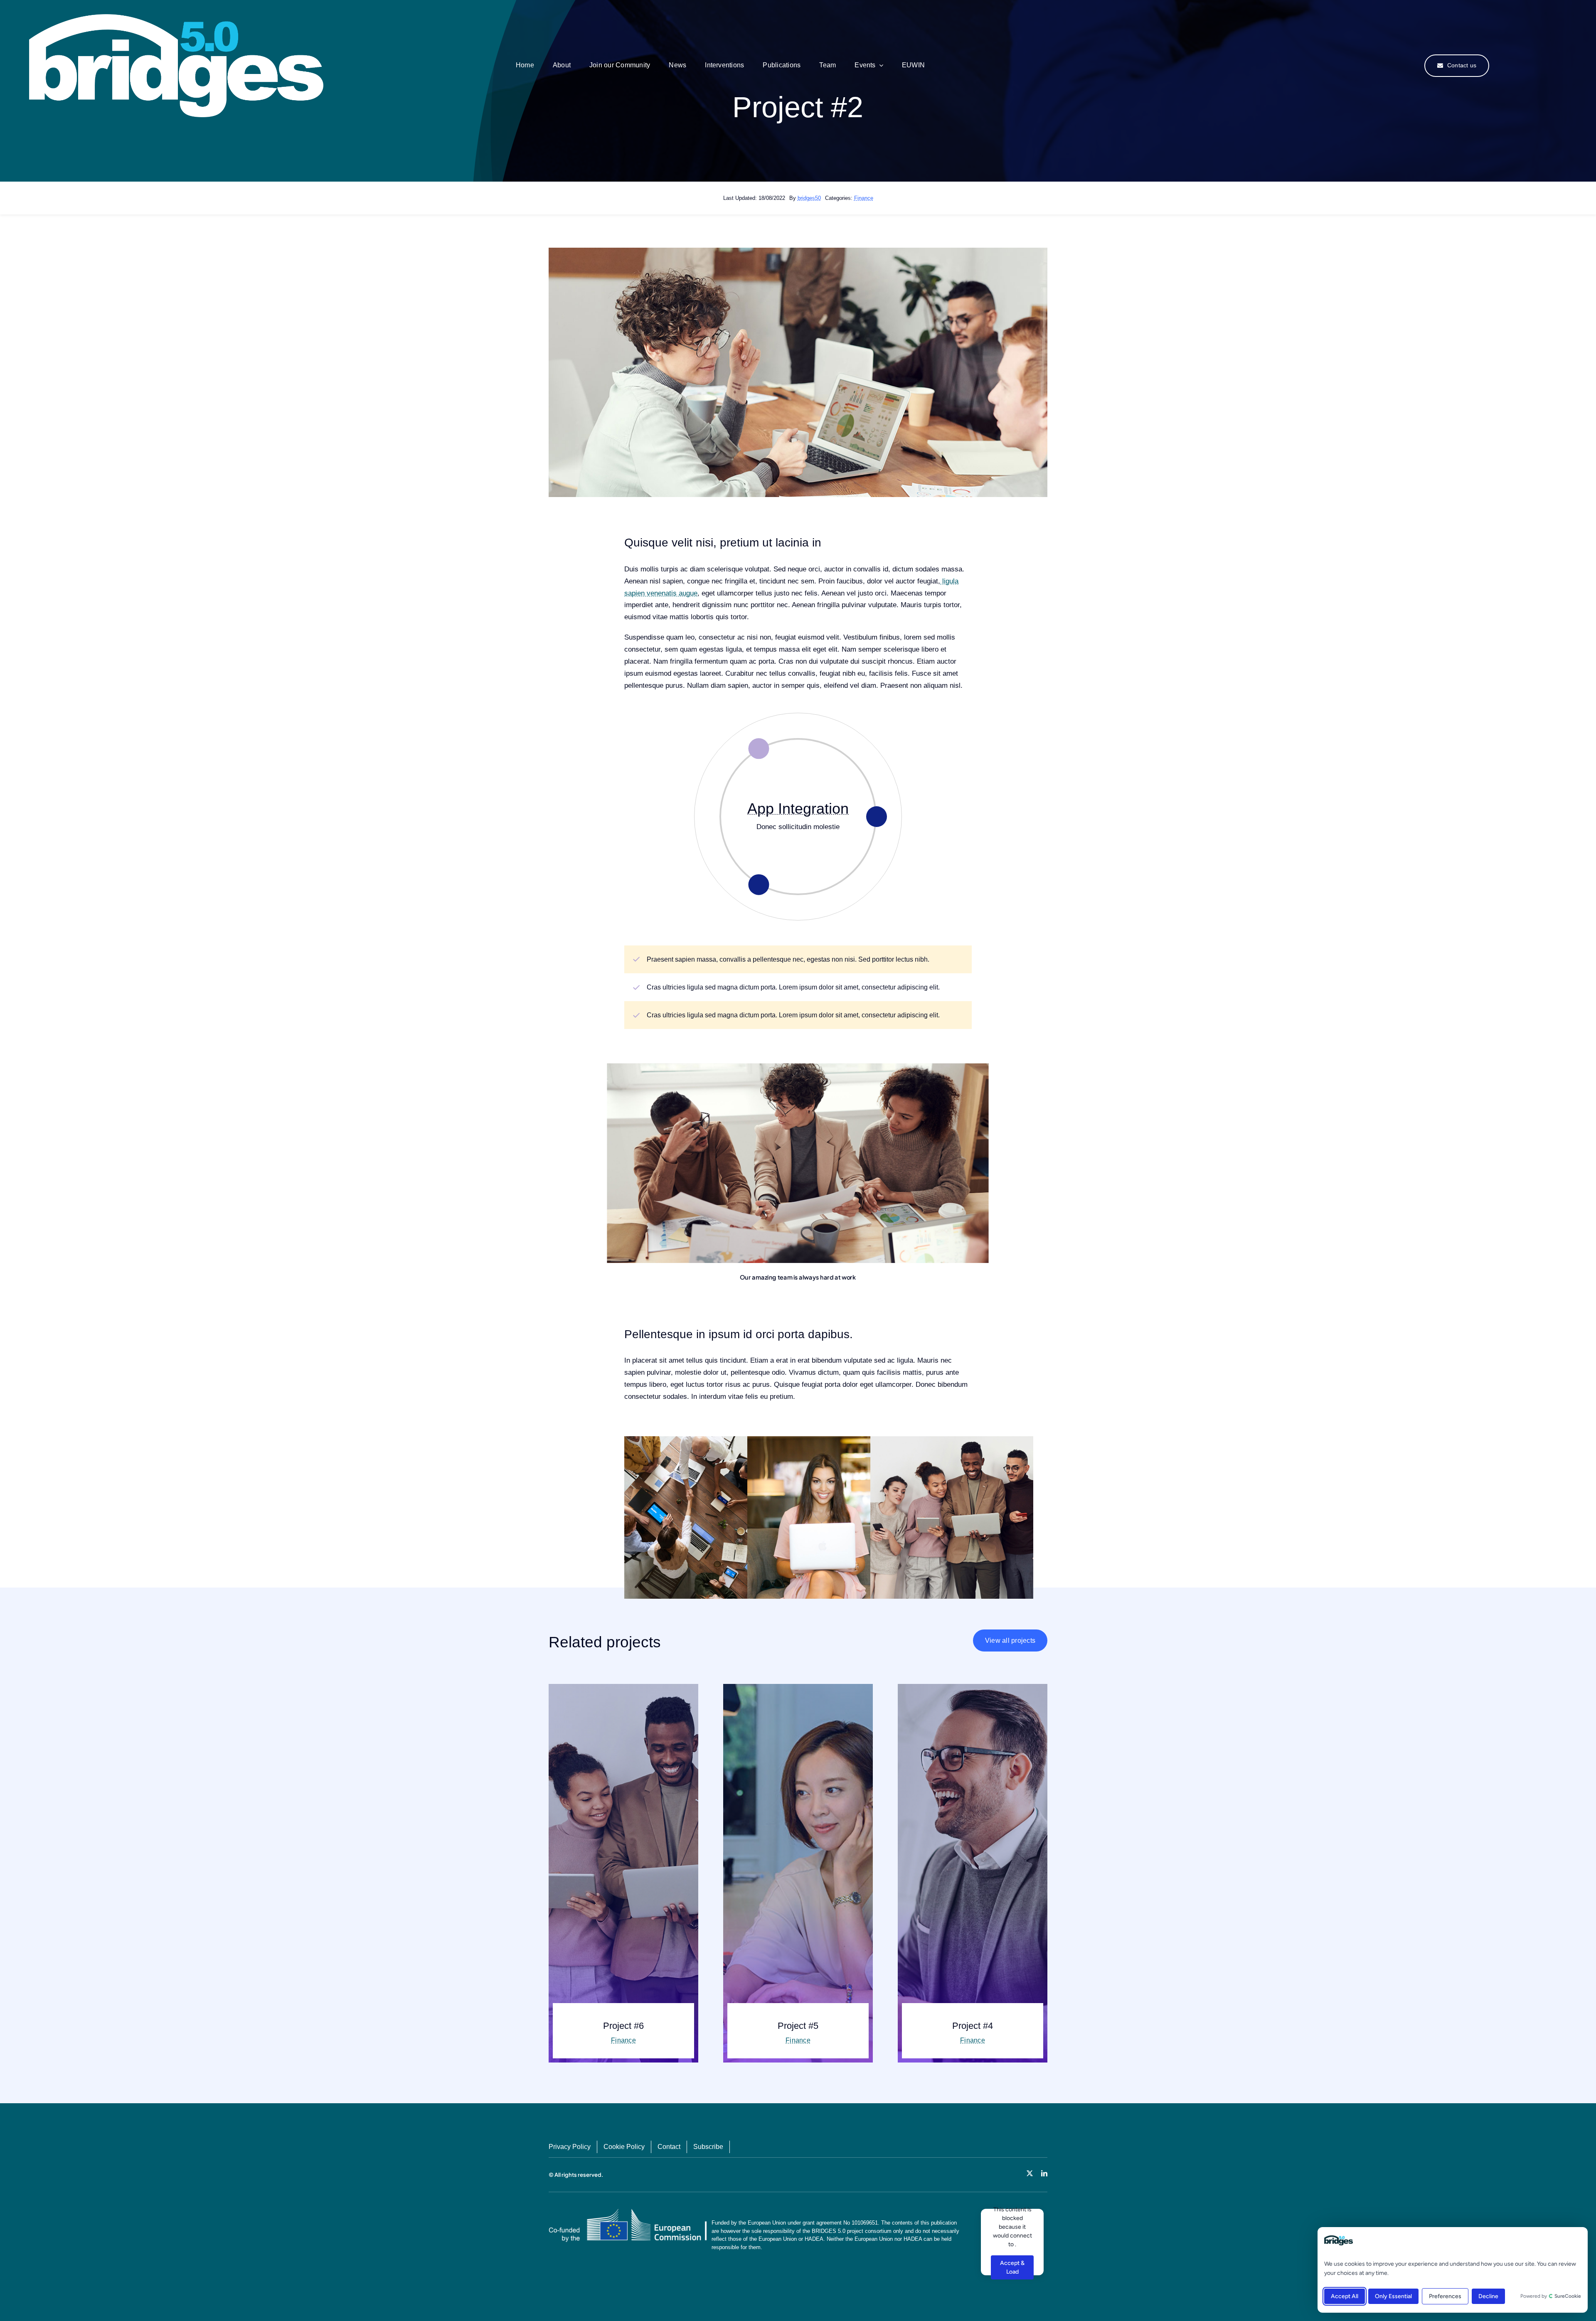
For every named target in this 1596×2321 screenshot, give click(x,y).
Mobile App (798, 809)
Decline (1488, 2296)
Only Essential (1393, 2296)
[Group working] (176, 18)
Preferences (1445, 2296)
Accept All (1345, 2296)
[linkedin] (1044, 2173)
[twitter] (1030, 2173)
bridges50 (809, 198)
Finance (864, 198)
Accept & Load (1012, 2267)
